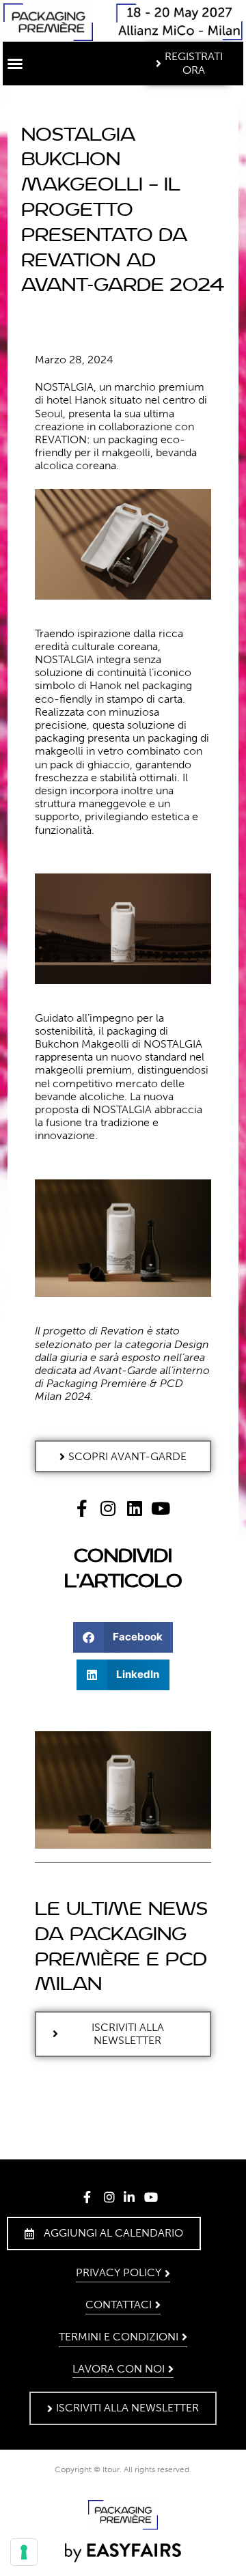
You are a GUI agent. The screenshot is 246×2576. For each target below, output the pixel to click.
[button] (15, 64)
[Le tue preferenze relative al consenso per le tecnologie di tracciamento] (24, 2552)
